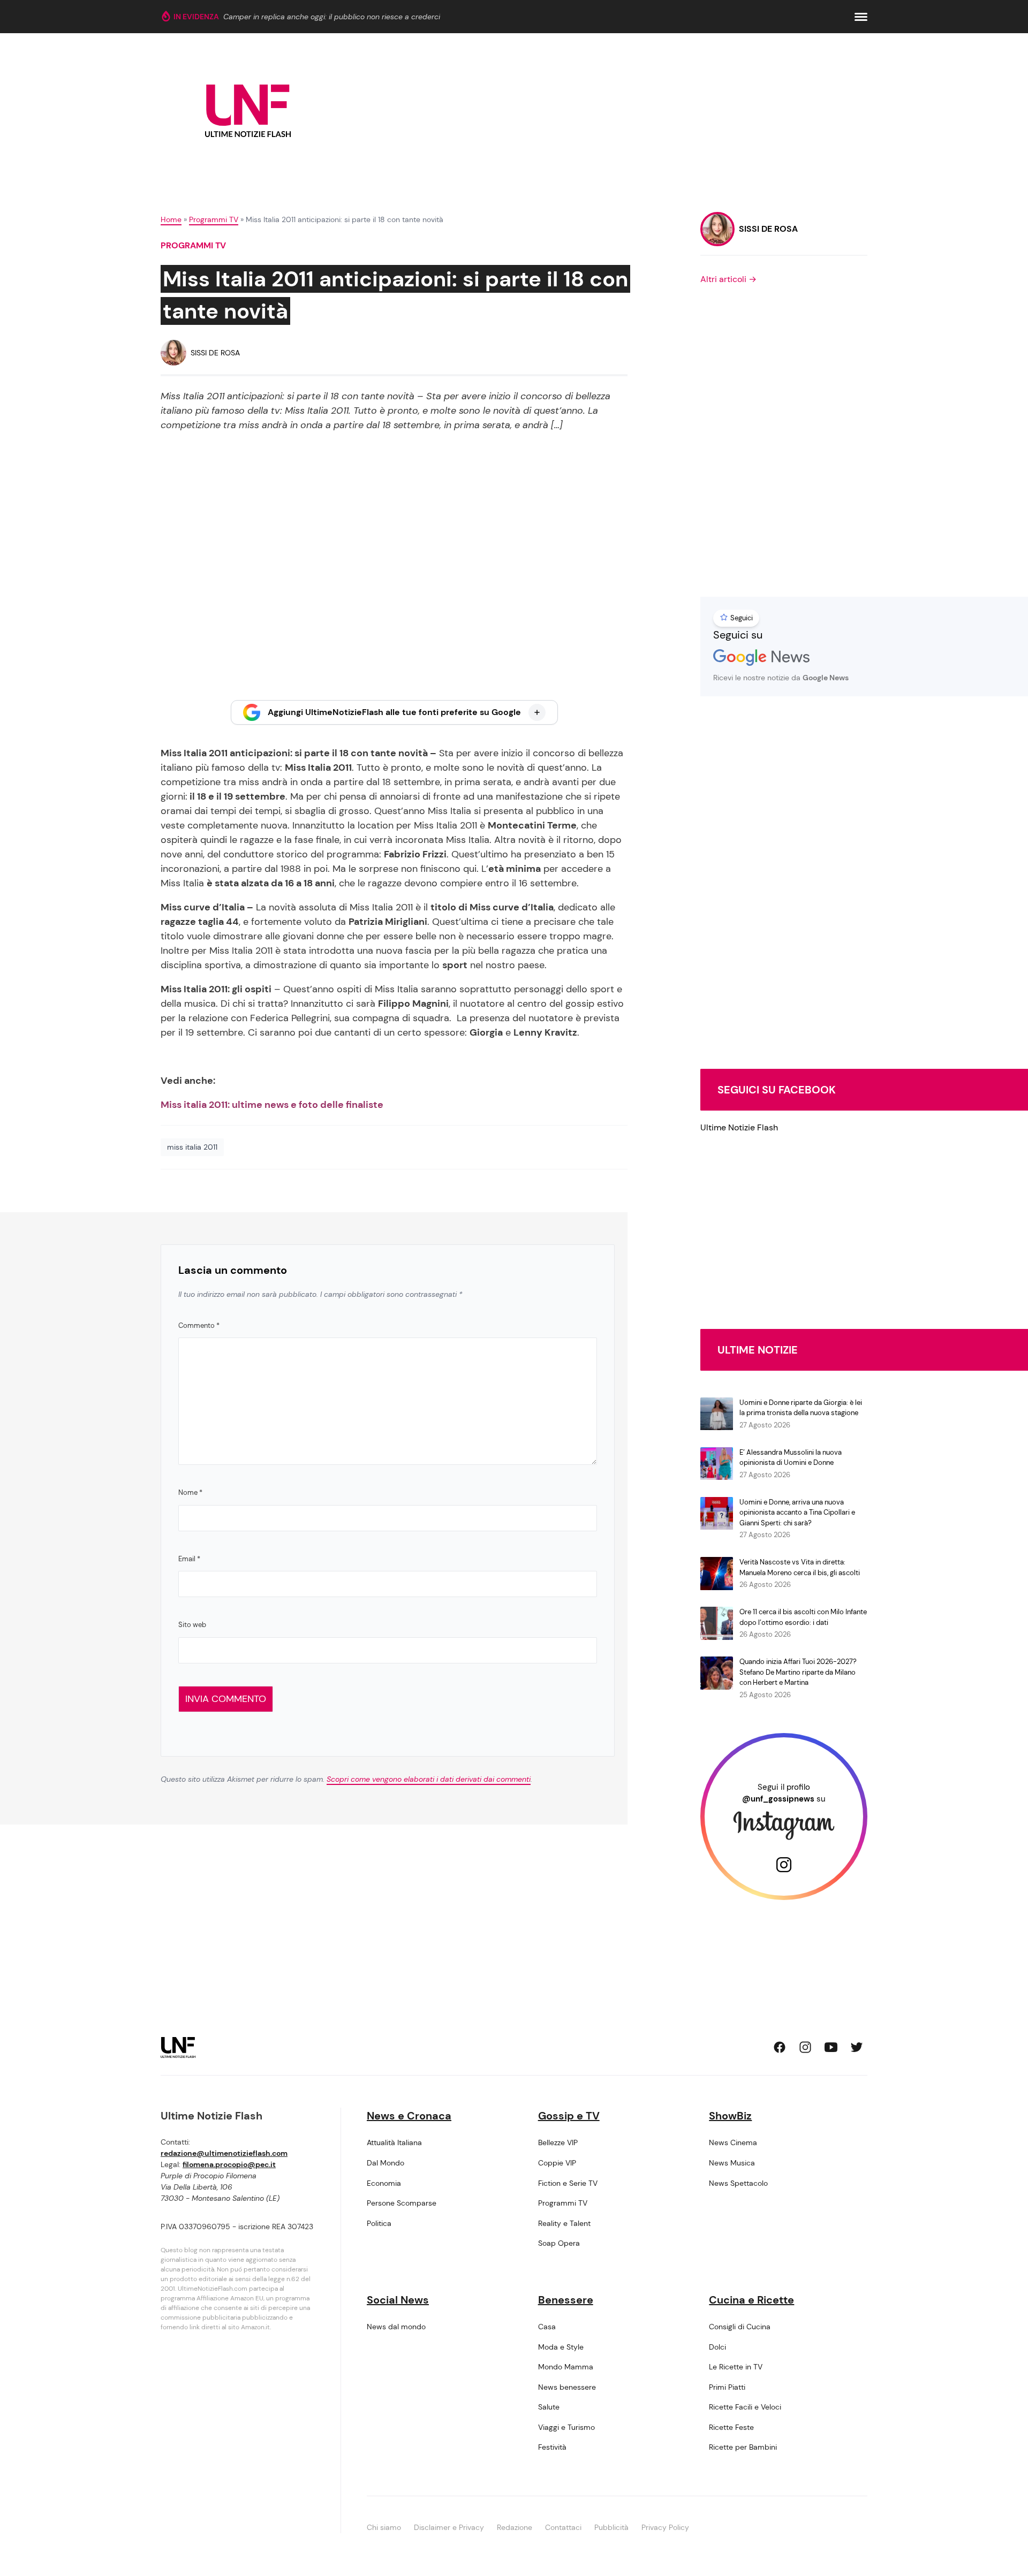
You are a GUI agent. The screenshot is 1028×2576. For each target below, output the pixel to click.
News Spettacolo (738, 2183)
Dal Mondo (385, 2163)
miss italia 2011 (192, 1147)
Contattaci (563, 2527)
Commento (199, 1325)
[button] (861, 17)
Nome (190, 1492)
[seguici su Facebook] (780, 2047)
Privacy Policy (665, 2527)
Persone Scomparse (402, 2203)
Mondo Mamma (566, 2367)
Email (189, 1559)
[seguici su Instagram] (805, 2047)
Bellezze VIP (558, 2142)
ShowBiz (730, 2116)
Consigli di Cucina (740, 2327)
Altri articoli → (728, 279)
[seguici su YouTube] (831, 2047)
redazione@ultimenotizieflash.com (224, 2153)
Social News (398, 2300)
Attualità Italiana (394, 2142)
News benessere (567, 2387)
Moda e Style (561, 2347)
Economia (384, 2183)
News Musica (732, 2163)
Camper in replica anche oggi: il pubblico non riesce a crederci (332, 17)
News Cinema (733, 2142)
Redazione (515, 2527)
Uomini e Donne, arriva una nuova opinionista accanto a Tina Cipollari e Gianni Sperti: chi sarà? (797, 1513)
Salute (549, 2407)
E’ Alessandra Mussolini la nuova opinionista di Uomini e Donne (791, 1458)
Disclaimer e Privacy (449, 2527)
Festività (552, 2447)
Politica (379, 2223)
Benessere (566, 2300)
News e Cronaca (409, 2116)
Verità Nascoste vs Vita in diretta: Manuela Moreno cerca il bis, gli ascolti (800, 1567)
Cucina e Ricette (751, 2300)
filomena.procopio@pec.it (229, 2164)
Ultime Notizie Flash (739, 1127)
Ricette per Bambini (743, 2447)
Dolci (717, 2347)
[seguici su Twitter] (857, 2047)
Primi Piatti (727, 2387)
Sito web (192, 1625)
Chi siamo (384, 2527)
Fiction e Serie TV (568, 2183)
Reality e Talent (564, 2223)
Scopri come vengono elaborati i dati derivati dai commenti (429, 1779)
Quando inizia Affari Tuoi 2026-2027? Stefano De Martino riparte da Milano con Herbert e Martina (798, 1672)
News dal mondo (396, 2327)
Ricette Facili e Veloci (745, 2407)
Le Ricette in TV (736, 2367)
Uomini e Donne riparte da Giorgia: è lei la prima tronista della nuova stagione (801, 1408)
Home (171, 219)
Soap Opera (559, 2243)
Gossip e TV (569, 2116)
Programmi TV (214, 219)
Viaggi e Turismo (566, 2427)
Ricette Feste (731, 2427)
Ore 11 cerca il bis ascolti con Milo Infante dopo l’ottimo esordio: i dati (803, 1617)
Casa (547, 2327)
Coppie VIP (557, 2163)
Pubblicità (611, 2527)
